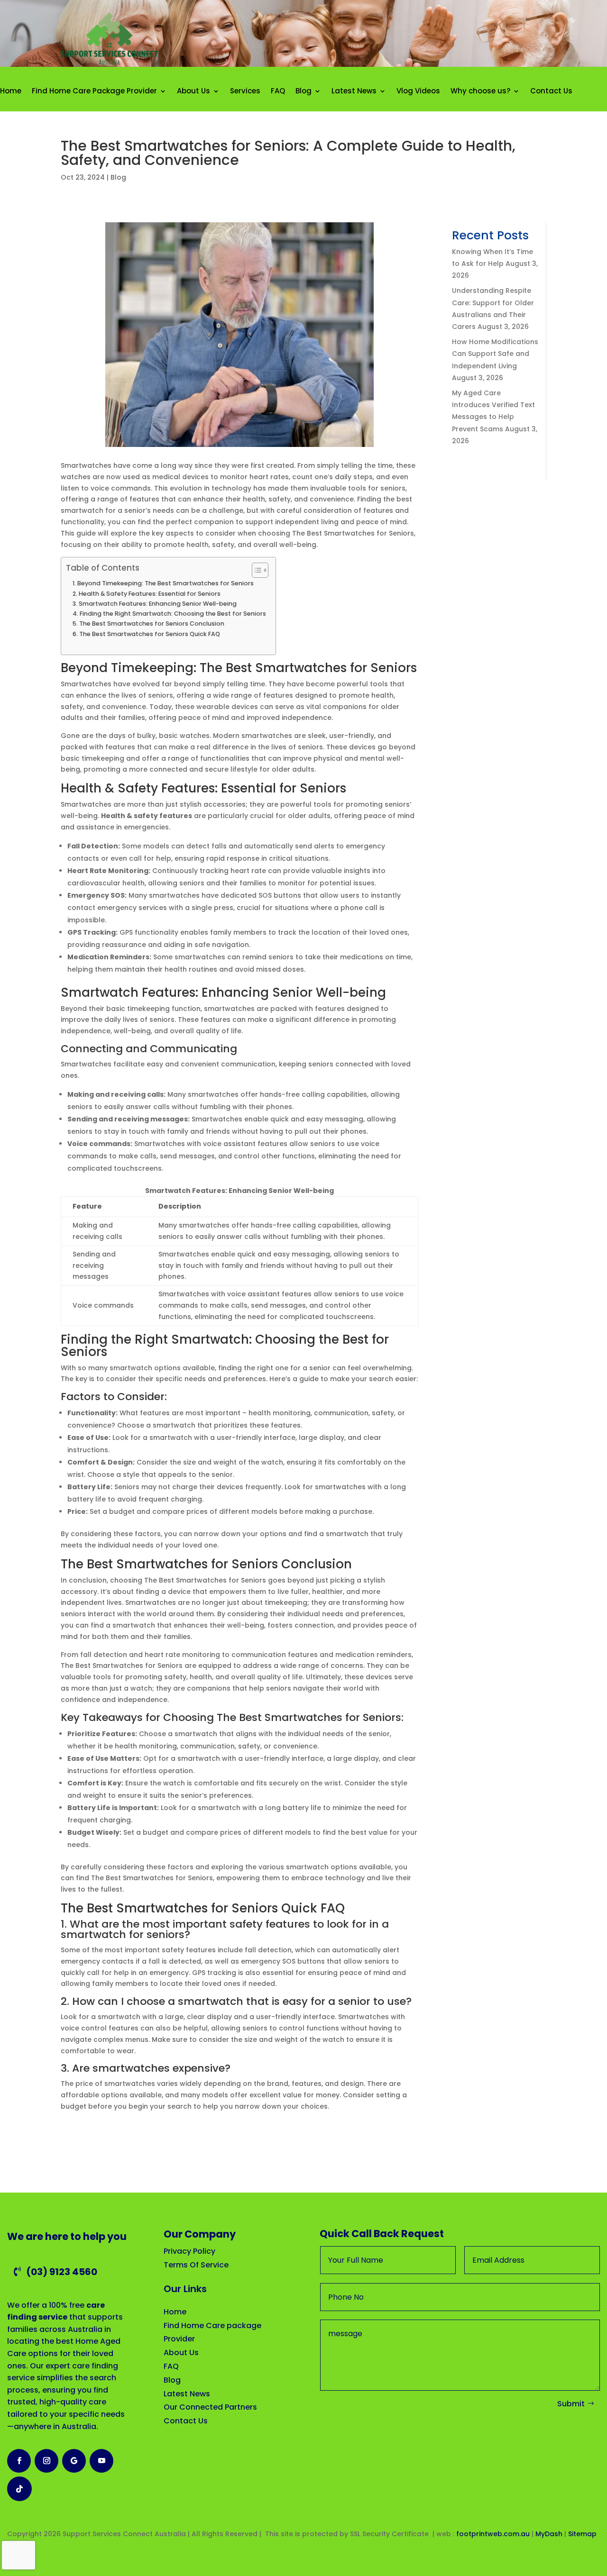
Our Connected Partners (210, 2407)
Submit (571, 2404)
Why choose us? (480, 91)
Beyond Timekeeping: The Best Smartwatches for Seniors (166, 583)
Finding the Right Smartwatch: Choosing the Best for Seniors (173, 614)
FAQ (278, 91)
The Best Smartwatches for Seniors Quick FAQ (150, 634)
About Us (193, 91)
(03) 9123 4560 (62, 2272)
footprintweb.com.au (493, 2534)
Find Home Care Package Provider (94, 91)
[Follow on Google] (74, 2461)
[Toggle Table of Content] (255, 570)
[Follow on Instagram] (46, 2461)
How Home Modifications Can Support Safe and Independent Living (495, 354)
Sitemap (583, 2534)
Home (11, 91)
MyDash (549, 2534)
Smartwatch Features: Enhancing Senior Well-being (158, 604)
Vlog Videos (418, 91)
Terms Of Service (196, 2265)
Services (245, 91)
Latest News (354, 91)
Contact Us (551, 91)
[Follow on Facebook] (19, 2461)
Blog (303, 91)
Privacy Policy (189, 2251)
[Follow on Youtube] (101, 2461)
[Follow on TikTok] (19, 2489)
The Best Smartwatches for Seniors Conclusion (152, 624)
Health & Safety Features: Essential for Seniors (150, 594)
